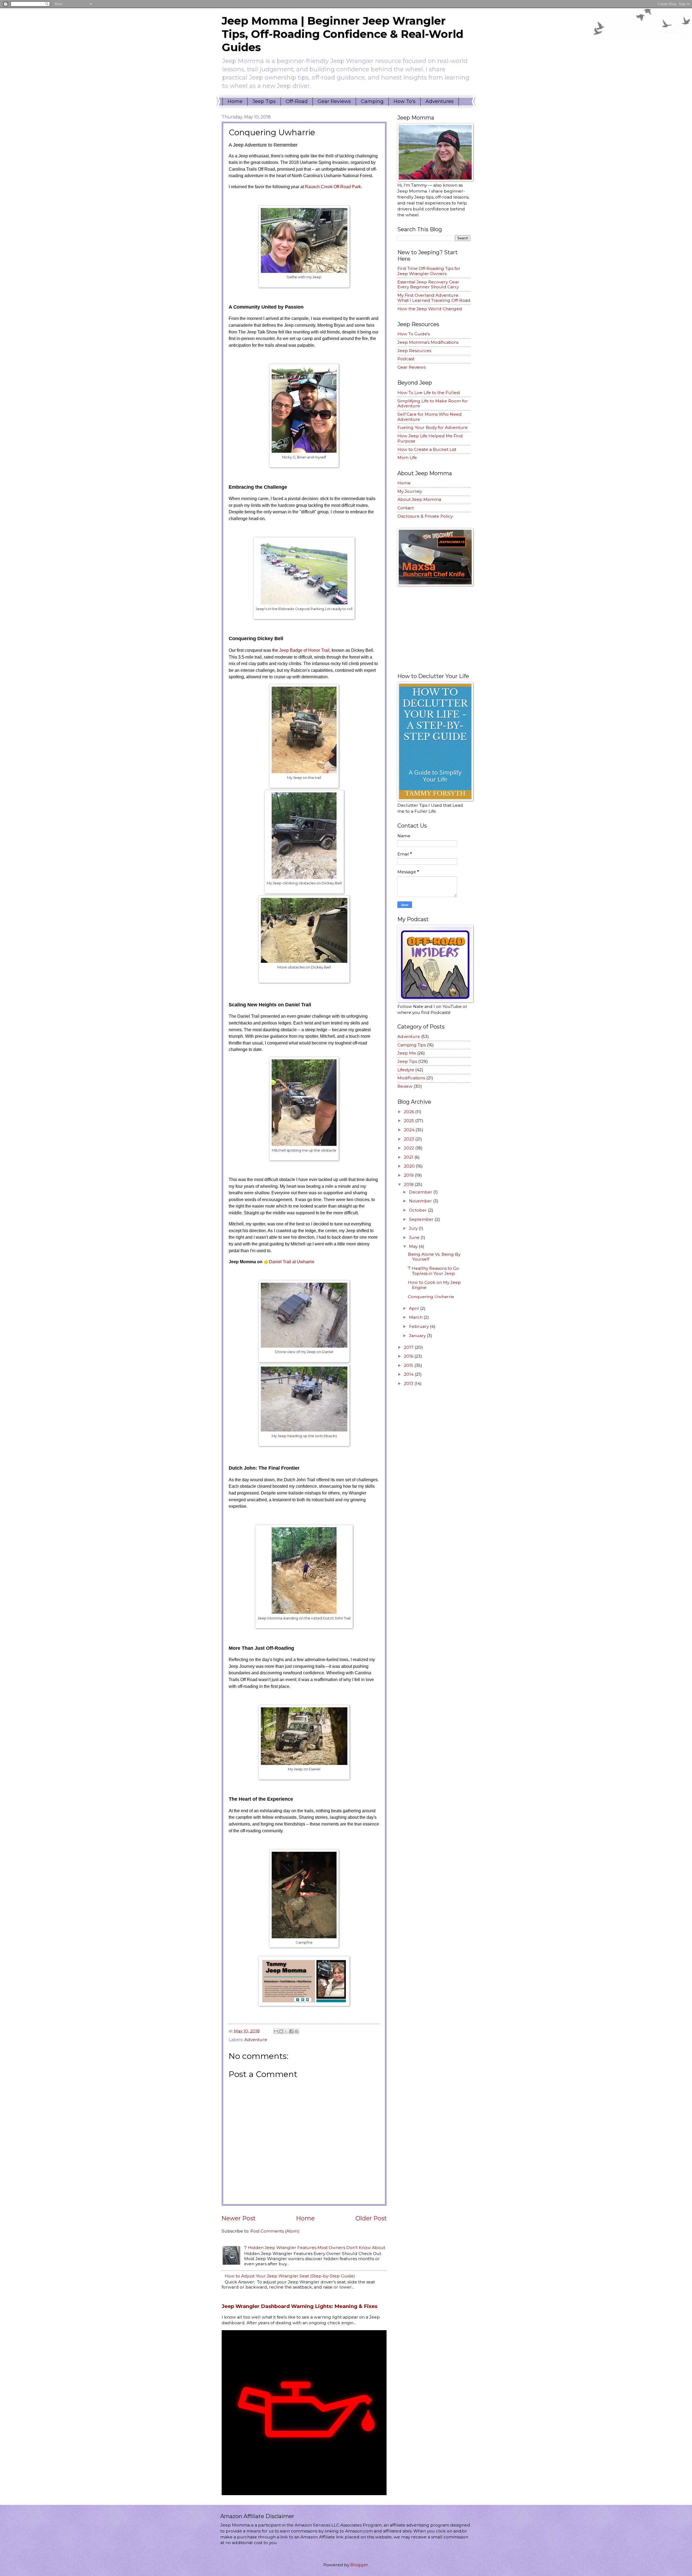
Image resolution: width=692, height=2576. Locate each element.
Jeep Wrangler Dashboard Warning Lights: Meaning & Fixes (300, 2306)
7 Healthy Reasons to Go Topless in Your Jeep (433, 1271)
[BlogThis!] (281, 2031)
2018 (409, 1184)
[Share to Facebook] (291, 2031)
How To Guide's (414, 334)
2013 (409, 1383)
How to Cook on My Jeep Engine (434, 1285)
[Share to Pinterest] (297, 2031)
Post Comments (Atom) (275, 2231)
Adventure (256, 2040)
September (422, 1219)
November (421, 1201)
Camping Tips (412, 1045)
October (418, 1210)
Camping (372, 101)
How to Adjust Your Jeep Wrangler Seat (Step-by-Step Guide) (290, 2276)
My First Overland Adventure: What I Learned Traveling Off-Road (434, 298)
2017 (409, 1347)
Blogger (359, 2565)
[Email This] (276, 2031)
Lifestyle (406, 1070)
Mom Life (407, 457)
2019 (409, 1175)
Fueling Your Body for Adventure (432, 427)
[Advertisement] (438, 629)
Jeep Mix (407, 1053)
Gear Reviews (334, 101)
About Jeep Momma (419, 499)
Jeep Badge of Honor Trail (304, 650)
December (421, 1192)
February (419, 1326)
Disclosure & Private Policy (425, 516)
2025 (410, 1121)
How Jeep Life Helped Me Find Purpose (430, 438)
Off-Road (297, 101)
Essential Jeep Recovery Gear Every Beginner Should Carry (428, 285)
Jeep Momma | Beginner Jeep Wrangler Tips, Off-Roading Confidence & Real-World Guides (342, 34)
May (414, 1246)
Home (235, 101)
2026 (410, 1112)
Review (405, 1086)
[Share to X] (286, 2031)
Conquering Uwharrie (431, 1297)
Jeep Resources (414, 351)
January (418, 1336)
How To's (405, 101)
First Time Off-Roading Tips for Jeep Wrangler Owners (429, 271)
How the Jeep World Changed (430, 309)
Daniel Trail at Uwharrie (292, 1262)
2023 (410, 1139)
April (415, 1308)
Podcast (406, 359)
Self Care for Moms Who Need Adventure (430, 417)
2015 (409, 1365)
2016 (409, 1356)
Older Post (371, 2218)
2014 (409, 1374)
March (416, 1317)
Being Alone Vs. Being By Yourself (434, 1257)
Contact (406, 508)
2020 (410, 1166)
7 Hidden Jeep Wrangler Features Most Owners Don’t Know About (315, 2248)
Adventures (440, 101)
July (414, 1228)
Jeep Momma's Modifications (428, 342)
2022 (410, 1148)
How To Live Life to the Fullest (429, 393)
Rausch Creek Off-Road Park (333, 187)
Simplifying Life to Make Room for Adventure (433, 404)
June (415, 1237)
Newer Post (239, 2218)
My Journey (410, 491)
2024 (410, 1130)
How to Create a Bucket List (427, 449)
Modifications (411, 1078)
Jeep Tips (264, 101)
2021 (409, 1157)
